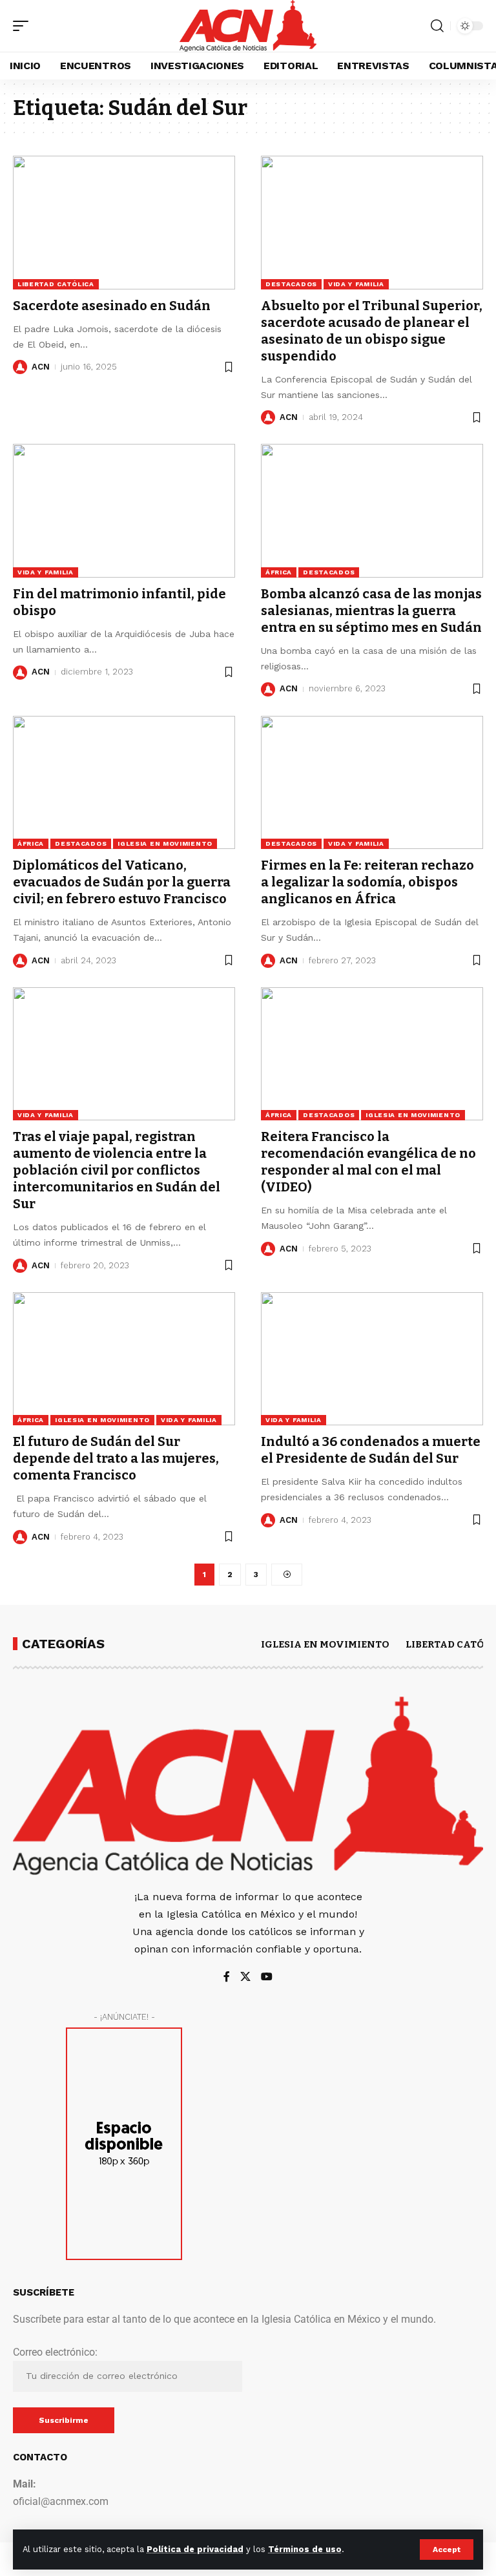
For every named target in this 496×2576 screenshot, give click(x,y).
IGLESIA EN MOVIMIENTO (165, 843)
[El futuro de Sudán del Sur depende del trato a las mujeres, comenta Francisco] (124, 1359)
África (279, 572)
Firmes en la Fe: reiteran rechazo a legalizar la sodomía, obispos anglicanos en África (367, 882)
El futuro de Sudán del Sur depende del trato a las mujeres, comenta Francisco (116, 1458)
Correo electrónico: (55, 2352)
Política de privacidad (195, 2549)
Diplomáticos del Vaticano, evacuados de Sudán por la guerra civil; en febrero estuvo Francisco (122, 882)
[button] (447, 2550)
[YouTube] (267, 1977)
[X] (245, 1977)
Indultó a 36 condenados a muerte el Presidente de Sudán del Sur (371, 1450)
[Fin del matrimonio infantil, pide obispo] (124, 510)
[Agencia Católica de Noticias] (248, 26)
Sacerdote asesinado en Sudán (112, 306)
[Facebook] (227, 1977)
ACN (41, 367)
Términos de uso (305, 2549)
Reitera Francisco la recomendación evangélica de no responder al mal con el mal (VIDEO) (368, 1162)
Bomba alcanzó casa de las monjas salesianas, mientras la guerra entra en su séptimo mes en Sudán (371, 611)
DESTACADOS (291, 284)
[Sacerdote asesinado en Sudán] (124, 222)
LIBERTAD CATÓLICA (56, 284)
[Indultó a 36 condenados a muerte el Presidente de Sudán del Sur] (372, 1359)
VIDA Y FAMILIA (356, 284)
